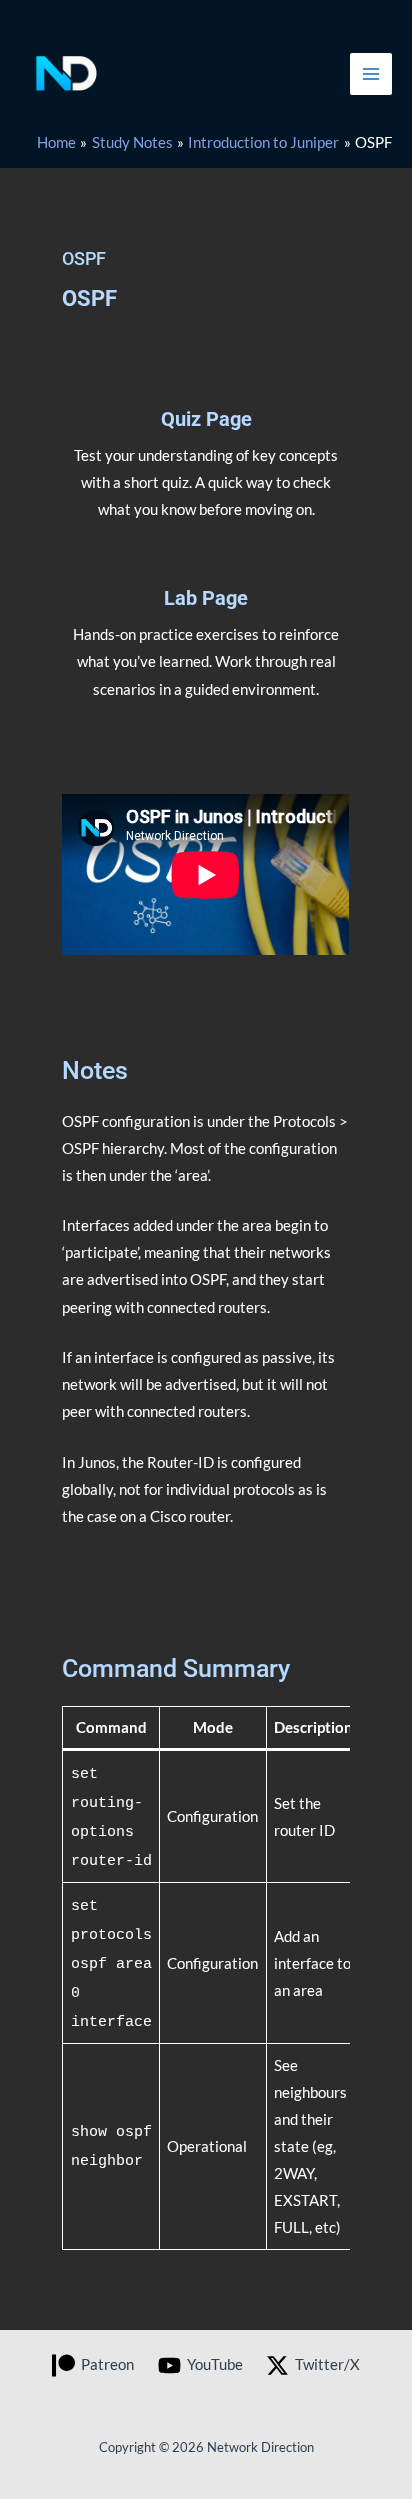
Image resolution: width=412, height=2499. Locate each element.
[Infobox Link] (206, 474)
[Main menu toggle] (371, 74)
